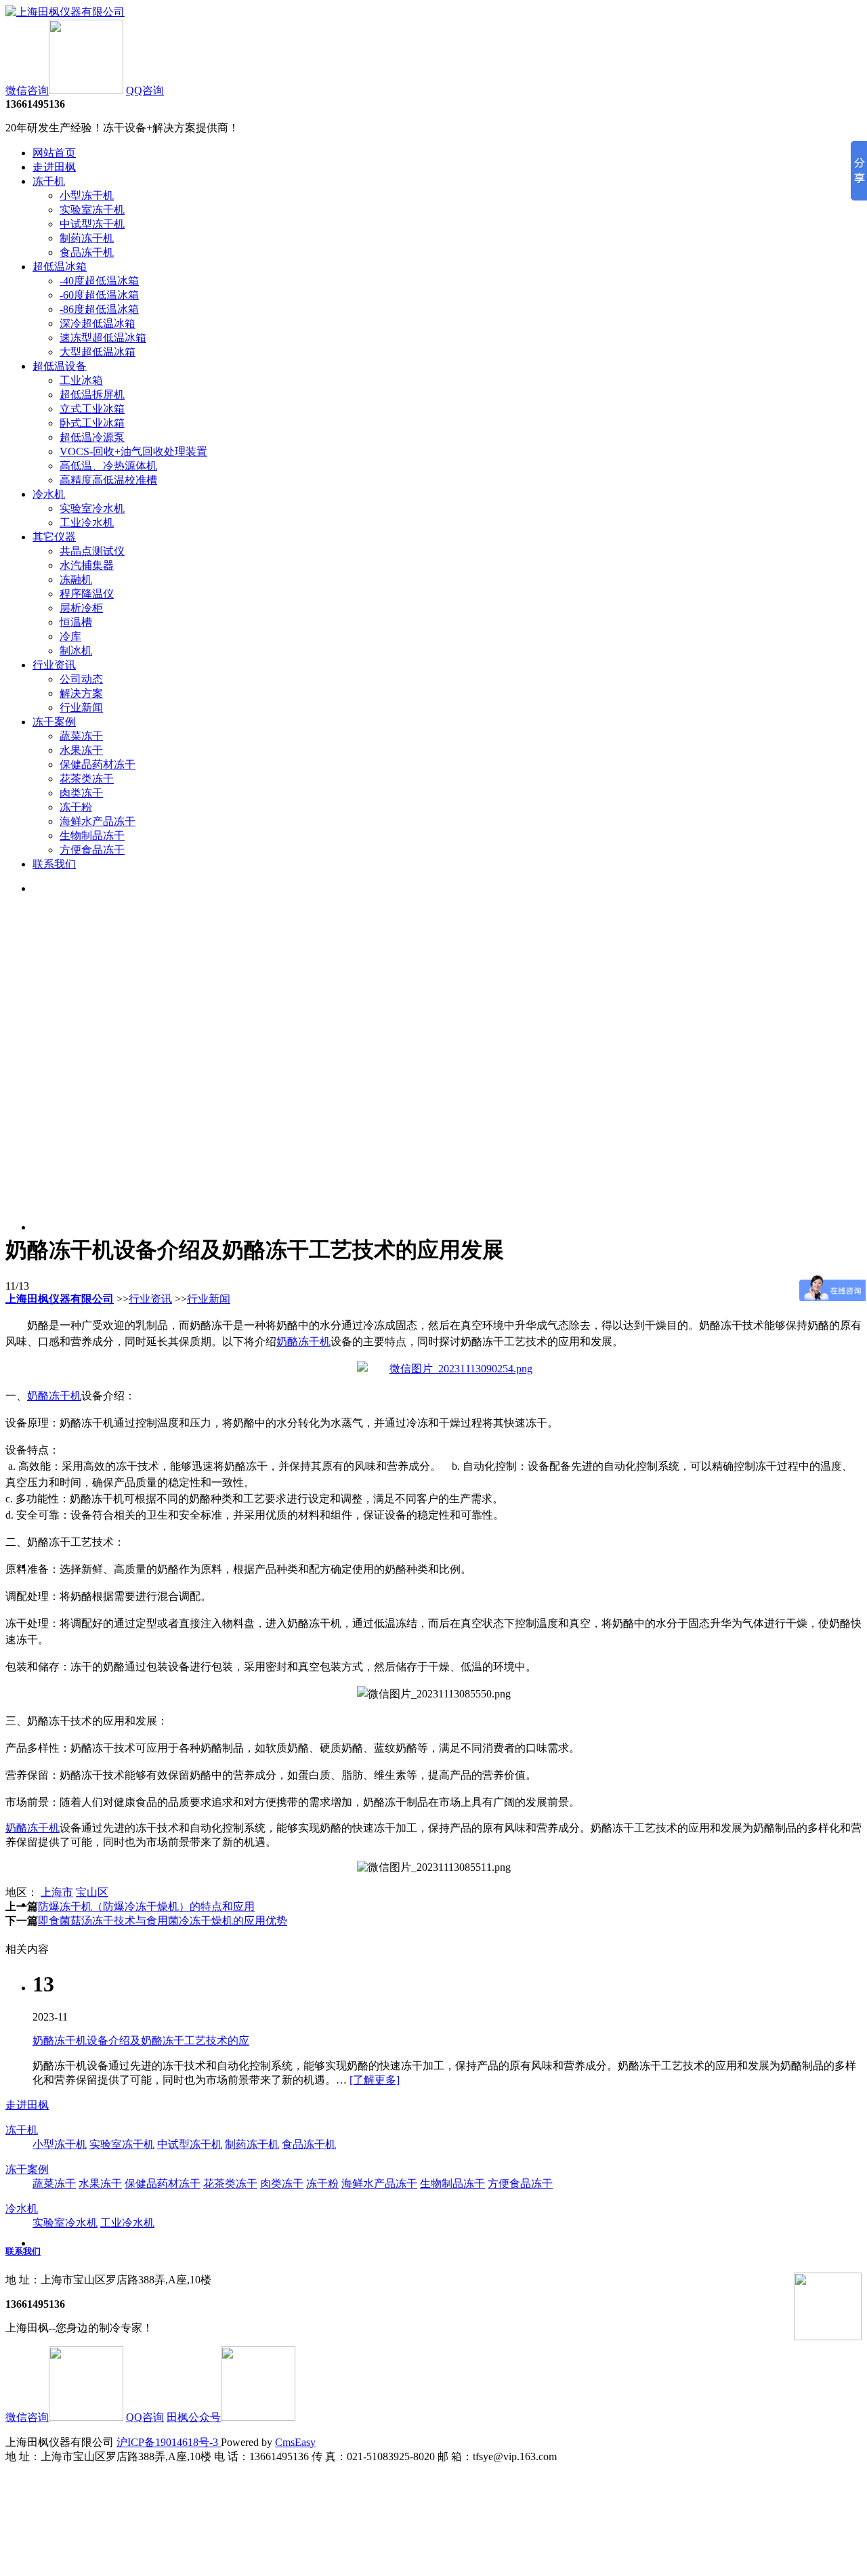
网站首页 (54, 153)
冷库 (70, 636)
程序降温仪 (87, 594)
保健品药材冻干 (98, 764)
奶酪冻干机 (303, 1342)
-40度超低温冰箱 (99, 281)
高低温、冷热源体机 (108, 466)
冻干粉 (76, 807)
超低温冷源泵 (92, 437)
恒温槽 (76, 622)
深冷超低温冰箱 (98, 323)
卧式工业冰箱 (92, 423)
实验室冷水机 (92, 508)
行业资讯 (54, 665)
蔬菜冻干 (81, 736)
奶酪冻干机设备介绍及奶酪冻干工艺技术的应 (141, 2041)
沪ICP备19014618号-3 (169, 2442)
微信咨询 (27, 90)
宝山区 (92, 1892)
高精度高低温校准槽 (108, 480)
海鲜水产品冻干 (98, 821)
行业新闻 (81, 708)
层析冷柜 (81, 608)
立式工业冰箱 (92, 409)
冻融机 (76, 579)
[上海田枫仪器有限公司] (65, 12)
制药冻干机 (87, 238)
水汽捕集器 (87, 565)
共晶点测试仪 (92, 551)
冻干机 (49, 181)
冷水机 (49, 494)
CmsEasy (295, 2442)
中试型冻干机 (92, 224)
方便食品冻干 (92, 850)
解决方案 (81, 693)
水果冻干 (81, 750)
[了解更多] (375, 2080)
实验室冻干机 (92, 210)
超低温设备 (60, 366)
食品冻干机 (87, 252)
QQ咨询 (145, 90)
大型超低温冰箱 (98, 352)
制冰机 (76, 651)
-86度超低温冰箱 (99, 309)
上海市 (57, 1892)
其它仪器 (54, 537)
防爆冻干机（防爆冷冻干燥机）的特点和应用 (146, 1906)
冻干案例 (54, 722)
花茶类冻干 (87, 779)
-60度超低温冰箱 (99, 295)
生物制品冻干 (92, 836)
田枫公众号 (194, 2417)
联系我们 (54, 864)
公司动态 (81, 679)
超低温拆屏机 (92, 395)
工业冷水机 (87, 523)
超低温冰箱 (60, 267)
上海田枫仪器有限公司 (60, 1299)
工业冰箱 (81, 380)
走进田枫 (54, 167)
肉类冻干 (81, 793)
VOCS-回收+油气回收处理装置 (133, 451)
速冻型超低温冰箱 (103, 338)
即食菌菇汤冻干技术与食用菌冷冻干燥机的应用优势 (163, 1921)
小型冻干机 (87, 195)
